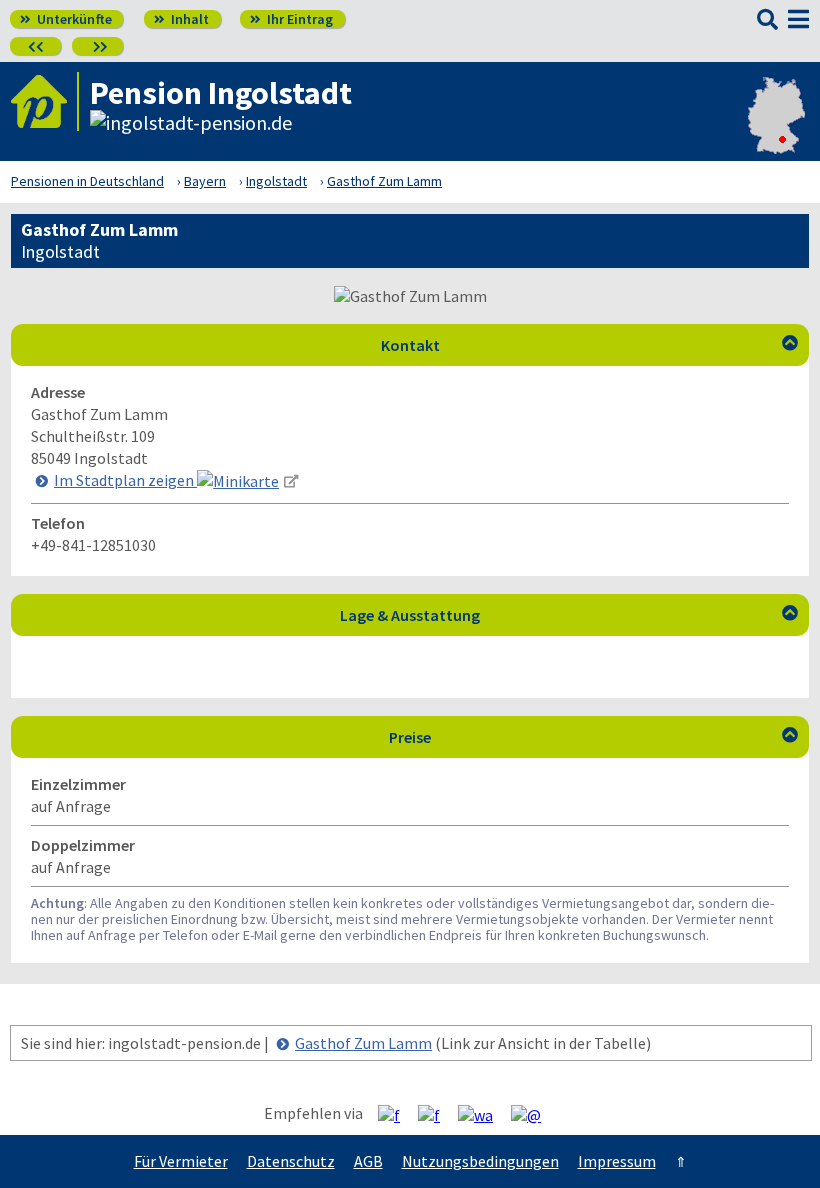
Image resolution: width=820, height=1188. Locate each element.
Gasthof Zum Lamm (363, 1043)
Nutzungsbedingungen (480, 1161)
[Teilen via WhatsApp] (483, 1114)
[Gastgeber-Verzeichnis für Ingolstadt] (45, 101)
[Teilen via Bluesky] (436, 1114)
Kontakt (590, 345)
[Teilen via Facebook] (396, 1114)
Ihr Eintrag (291, 19)
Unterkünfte (66, 19)
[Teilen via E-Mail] (533, 1114)
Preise (593, 737)
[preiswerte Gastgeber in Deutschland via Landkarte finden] (776, 126)
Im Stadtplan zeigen (125, 480)
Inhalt (181, 19)
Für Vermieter (181, 1161)
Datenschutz (291, 1161)
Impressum (617, 1161)
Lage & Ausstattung (569, 615)
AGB (368, 1161)
